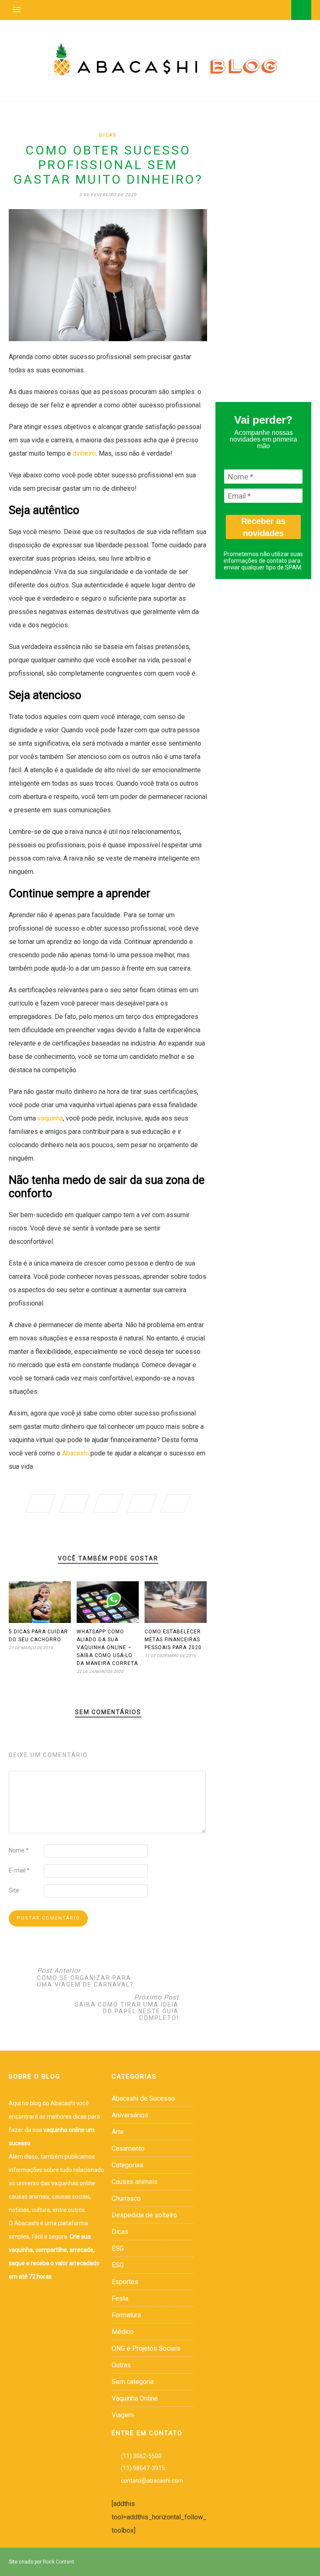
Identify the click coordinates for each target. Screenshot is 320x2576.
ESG (118, 2248)
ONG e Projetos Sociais (146, 2348)
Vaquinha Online (135, 2398)
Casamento (128, 2148)
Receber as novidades (263, 527)
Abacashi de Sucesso (143, 2098)
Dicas (108, 135)
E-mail (19, 1870)
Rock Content (59, 2562)
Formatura (126, 2315)
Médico (123, 2332)
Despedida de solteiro (144, 2215)
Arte (118, 2132)
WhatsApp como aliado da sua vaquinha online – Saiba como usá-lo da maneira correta (107, 1647)
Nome (19, 1850)
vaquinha (50, 1118)
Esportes (125, 2282)
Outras (121, 2365)
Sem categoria (133, 2382)
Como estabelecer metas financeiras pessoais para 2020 (173, 1640)
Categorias (127, 2165)
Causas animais (135, 2182)
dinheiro (84, 453)
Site (14, 1890)
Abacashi (75, 1453)
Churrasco (126, 2198)
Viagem (123, 2415)
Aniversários (130, 2115)
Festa (120, 2298)
